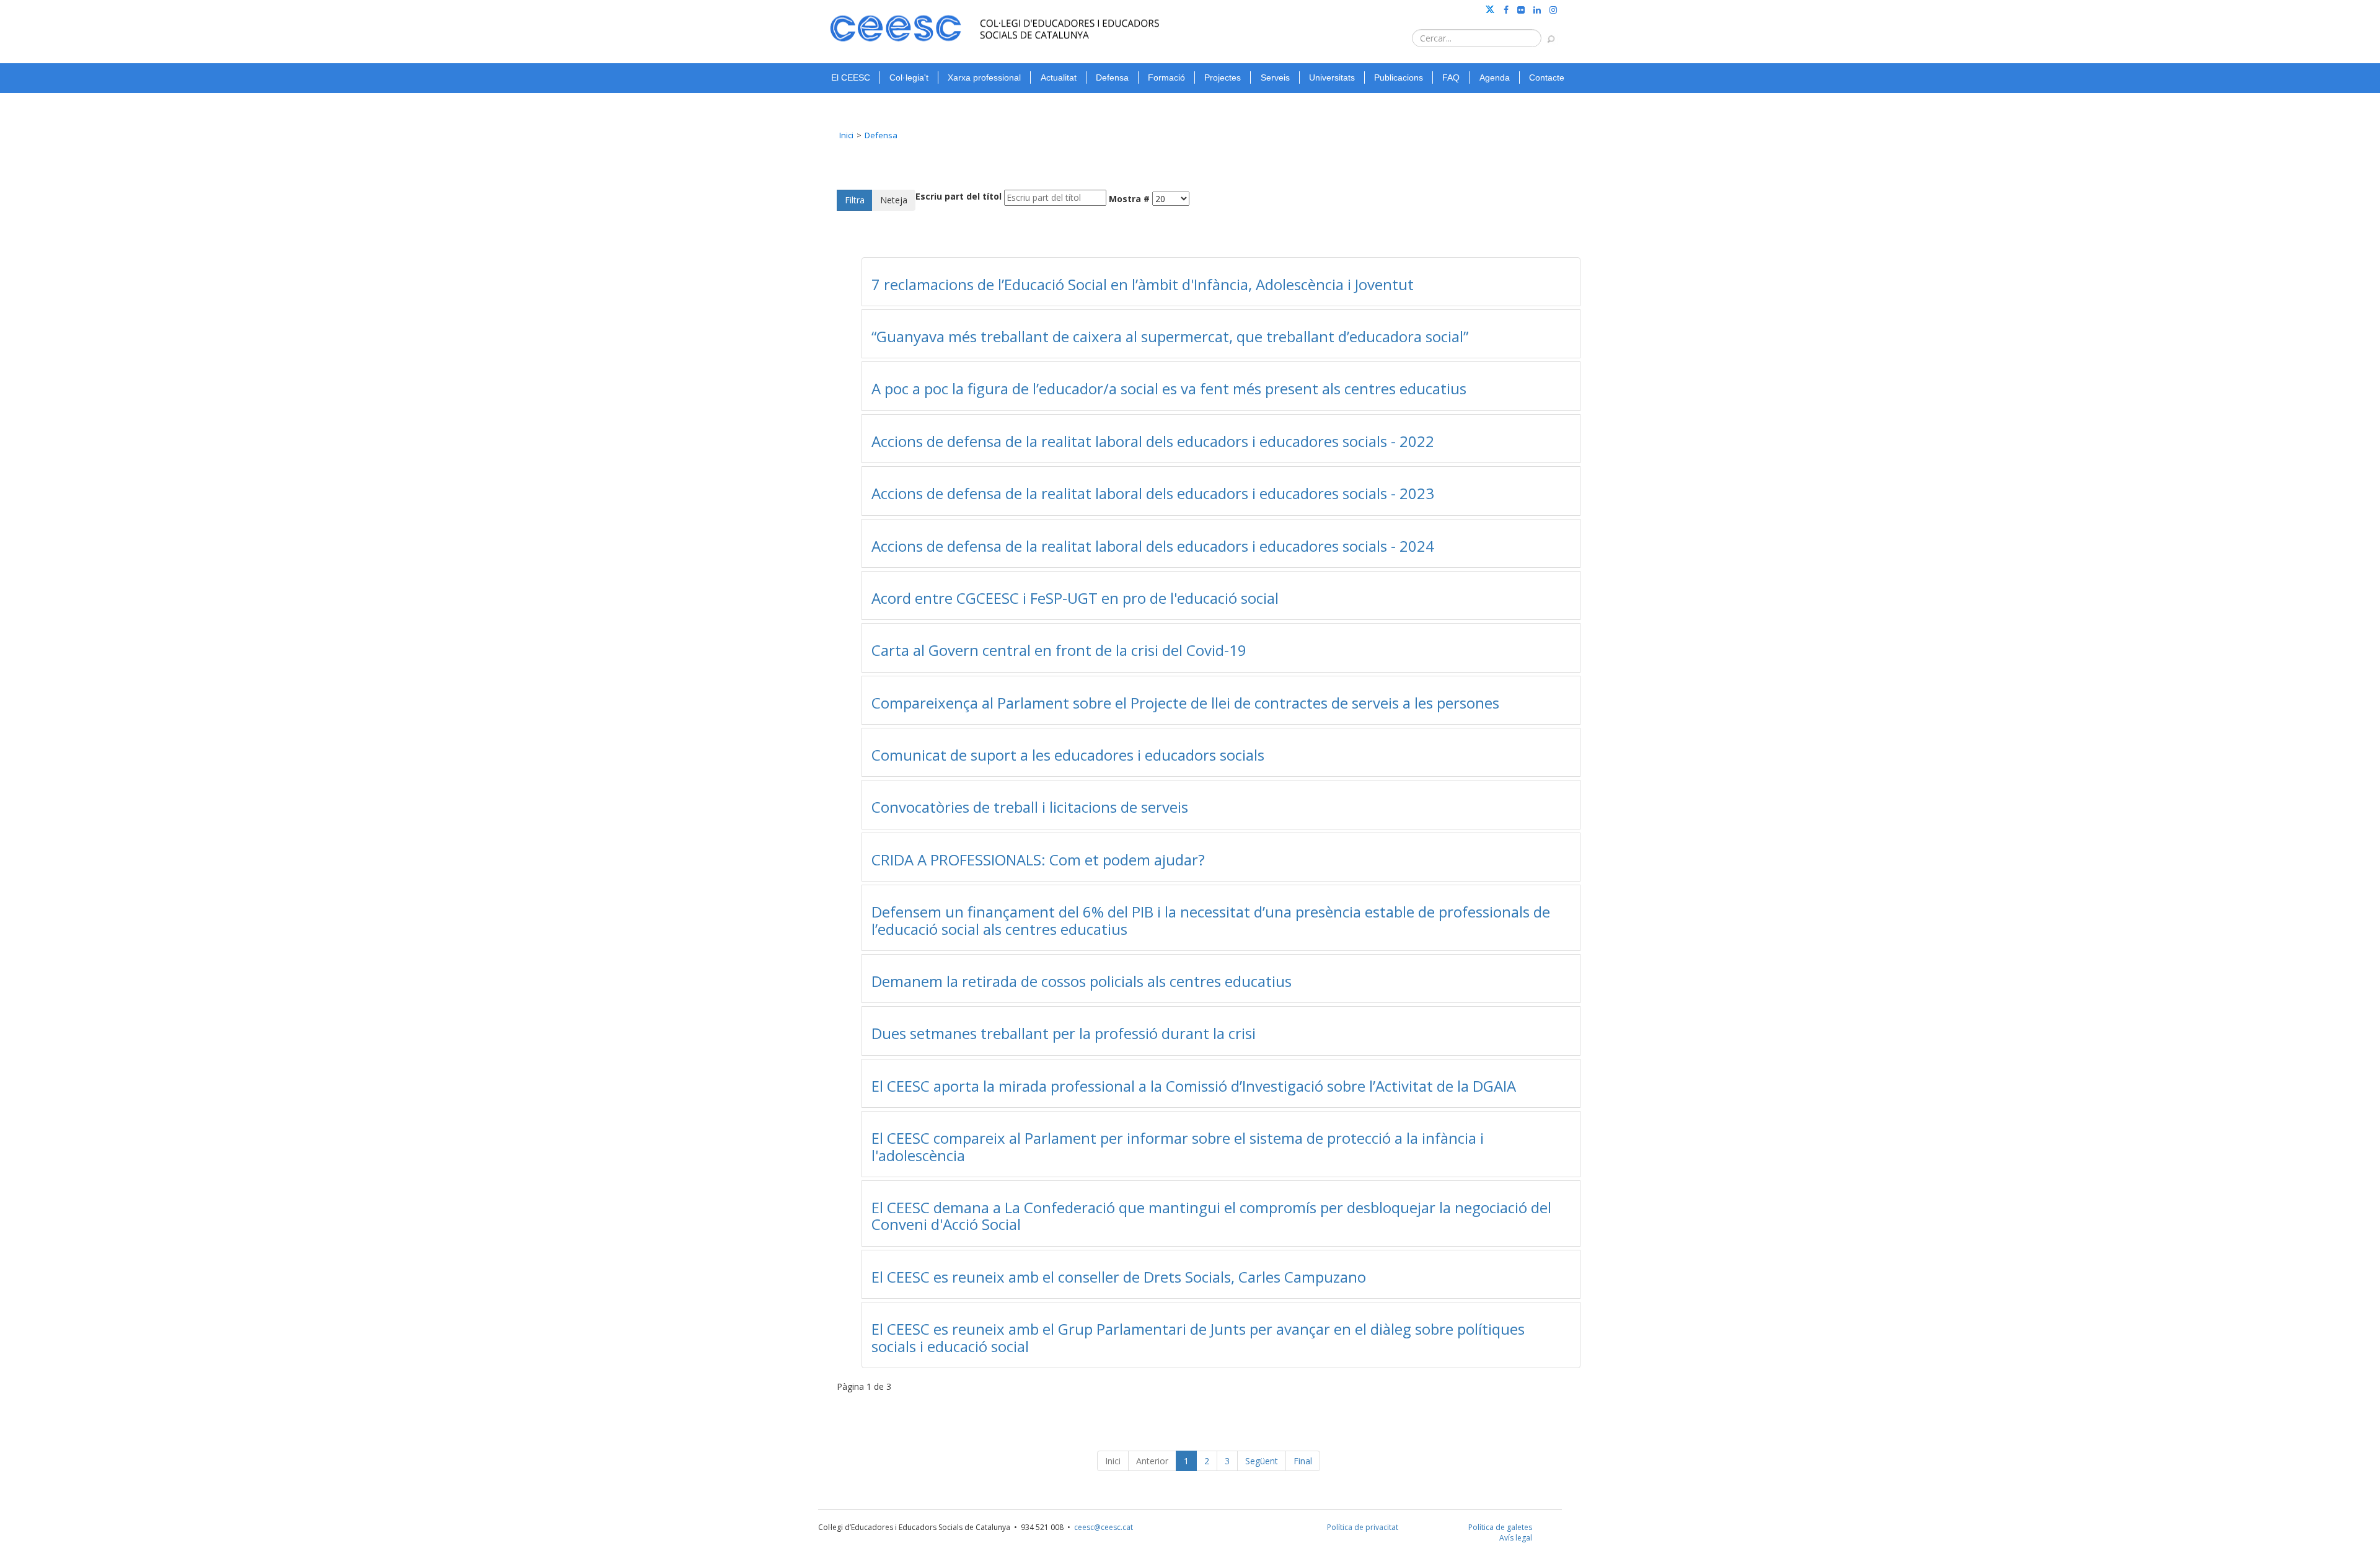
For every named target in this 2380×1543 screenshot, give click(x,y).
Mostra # (1129, 199)
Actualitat (1059, 77)
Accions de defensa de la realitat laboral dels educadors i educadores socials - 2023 (1153, 493)
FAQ (1451, 77)
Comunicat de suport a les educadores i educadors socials (1068, 755)
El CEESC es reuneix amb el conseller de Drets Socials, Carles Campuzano (1119, 1277)
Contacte (1547, 77)
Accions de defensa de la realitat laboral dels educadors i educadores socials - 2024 (1153, 546)
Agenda (1495, 77)
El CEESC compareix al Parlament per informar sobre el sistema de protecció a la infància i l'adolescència (1178, 1146)
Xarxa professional (984, 77)
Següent (1262, 1461)
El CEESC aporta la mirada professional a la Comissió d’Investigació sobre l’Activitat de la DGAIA (1194, 1086)
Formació (1166, 77)
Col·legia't (909, 77)
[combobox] (1477, 38)
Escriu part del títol (959, 196)
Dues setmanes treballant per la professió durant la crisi (1064, 1033)
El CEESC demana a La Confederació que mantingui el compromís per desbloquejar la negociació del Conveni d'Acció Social (1211, 1216)
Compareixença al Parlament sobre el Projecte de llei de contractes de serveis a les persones (1185, 703)
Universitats (1332, 77)
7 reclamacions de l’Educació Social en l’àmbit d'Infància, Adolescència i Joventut (1143, 284)
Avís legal (1516, 1538)
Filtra (855, 200)
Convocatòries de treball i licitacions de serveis (1030, 807)
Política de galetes (1500, 1527)
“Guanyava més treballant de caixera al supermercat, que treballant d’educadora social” (1170, 336)
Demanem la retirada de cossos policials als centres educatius (1082, 981)
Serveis (1275, 77)
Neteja (894, 200)
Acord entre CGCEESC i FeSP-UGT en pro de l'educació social (1075, 598)
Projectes (1223, 77)
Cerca (1545, 33)
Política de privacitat (1363, 1527)
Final (1303, 1461)
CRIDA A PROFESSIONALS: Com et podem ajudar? (1038, 860)
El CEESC (851, 77)
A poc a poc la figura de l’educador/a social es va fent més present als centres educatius (1169, 388)
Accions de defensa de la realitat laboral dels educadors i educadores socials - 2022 (1153, 441)
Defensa (1112, 77)
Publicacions (1399, 77)
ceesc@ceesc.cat (1104, 1527)
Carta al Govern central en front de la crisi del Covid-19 (1059, 650)
